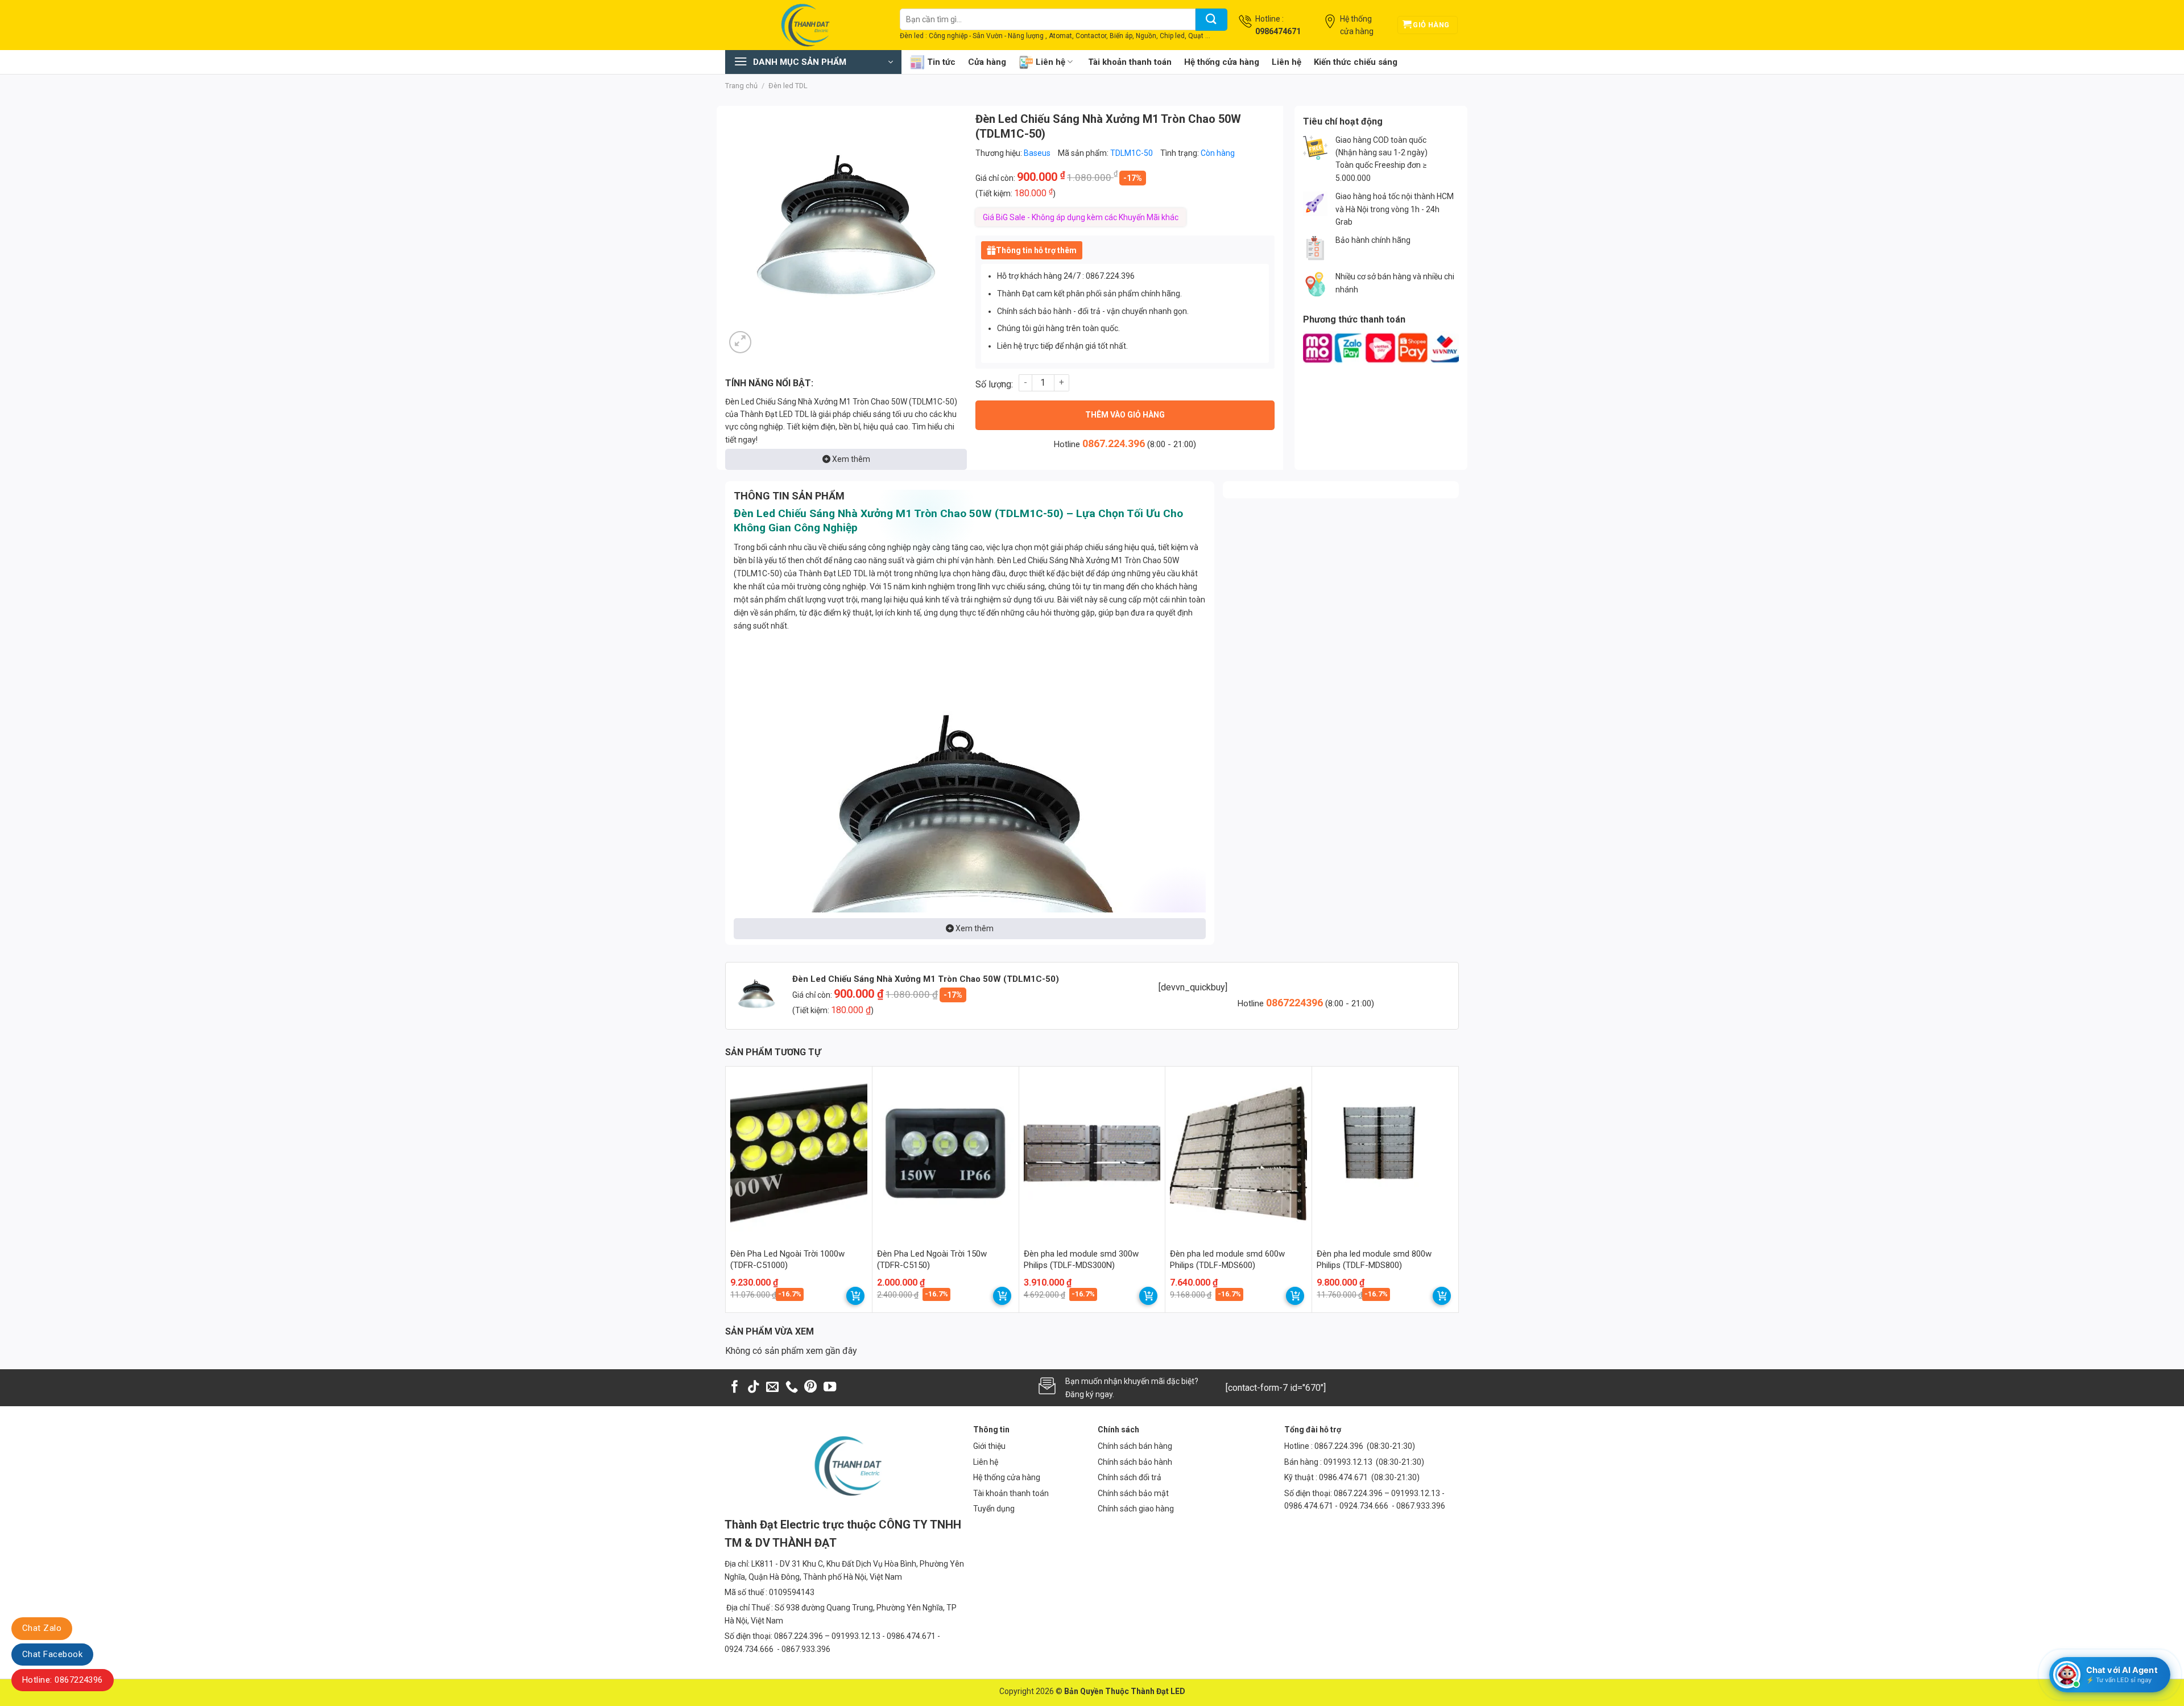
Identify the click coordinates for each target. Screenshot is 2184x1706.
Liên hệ (1050, 62)
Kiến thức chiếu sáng (1356, 62)
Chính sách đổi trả (1130, 1477)
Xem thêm (850, 459)
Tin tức (941, 62)
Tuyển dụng (994, 1509)
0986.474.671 (1344, 1477)
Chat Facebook (52, 1654)
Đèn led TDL (788, 86)
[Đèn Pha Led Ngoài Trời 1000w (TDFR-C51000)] (799, 1153)
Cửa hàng (987, 62)
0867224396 (1296, 1003)
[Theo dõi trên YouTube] (830, 1388)
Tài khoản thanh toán (1130, 62)
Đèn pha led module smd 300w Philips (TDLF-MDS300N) (1081, 1259)
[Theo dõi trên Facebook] (735, 1388)
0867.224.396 (1114, 443)
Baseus (1037, 153)
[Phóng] (740, 342)
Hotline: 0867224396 (63, 1680)
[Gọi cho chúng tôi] (792, 1388)
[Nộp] (1211, 20)
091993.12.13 (1348, 1462)
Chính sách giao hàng (1136, 1509)
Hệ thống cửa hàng (1222, 62)
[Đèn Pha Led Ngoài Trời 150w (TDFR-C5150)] (946, 1153)
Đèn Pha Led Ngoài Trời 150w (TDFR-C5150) (932, 1259)
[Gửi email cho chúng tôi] (772, 1388)
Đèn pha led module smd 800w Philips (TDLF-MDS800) (1374, 1259)
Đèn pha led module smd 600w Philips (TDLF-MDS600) (1227, 1259)
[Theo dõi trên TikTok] (754, 1388)
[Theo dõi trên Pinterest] (810, 1388)
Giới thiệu (989, 1446)
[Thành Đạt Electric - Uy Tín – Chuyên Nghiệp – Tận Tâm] (804, 25)
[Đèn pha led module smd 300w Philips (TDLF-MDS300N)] (1092, 1153)
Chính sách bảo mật (1133, 1493)
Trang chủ (741, 86)
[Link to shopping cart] (855, 1296)
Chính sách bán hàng (1135, 1446)
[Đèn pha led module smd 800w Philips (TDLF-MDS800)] (1385, 1153)
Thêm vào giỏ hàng (1125, 415)
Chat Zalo (42, 1628)
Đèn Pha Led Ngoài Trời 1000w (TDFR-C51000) (787, 1259)
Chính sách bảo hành (1135, 1462)
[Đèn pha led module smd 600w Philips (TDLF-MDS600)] (1238, 1153)
